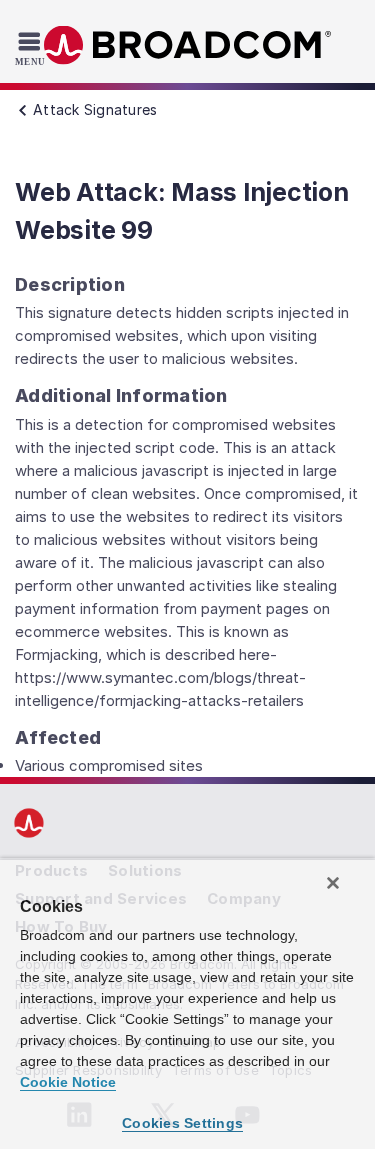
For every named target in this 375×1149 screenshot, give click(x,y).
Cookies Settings (182, 1123)
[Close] (333, 883)
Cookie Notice (68, 1082)
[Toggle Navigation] (32, 48)
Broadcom (188, 45)
